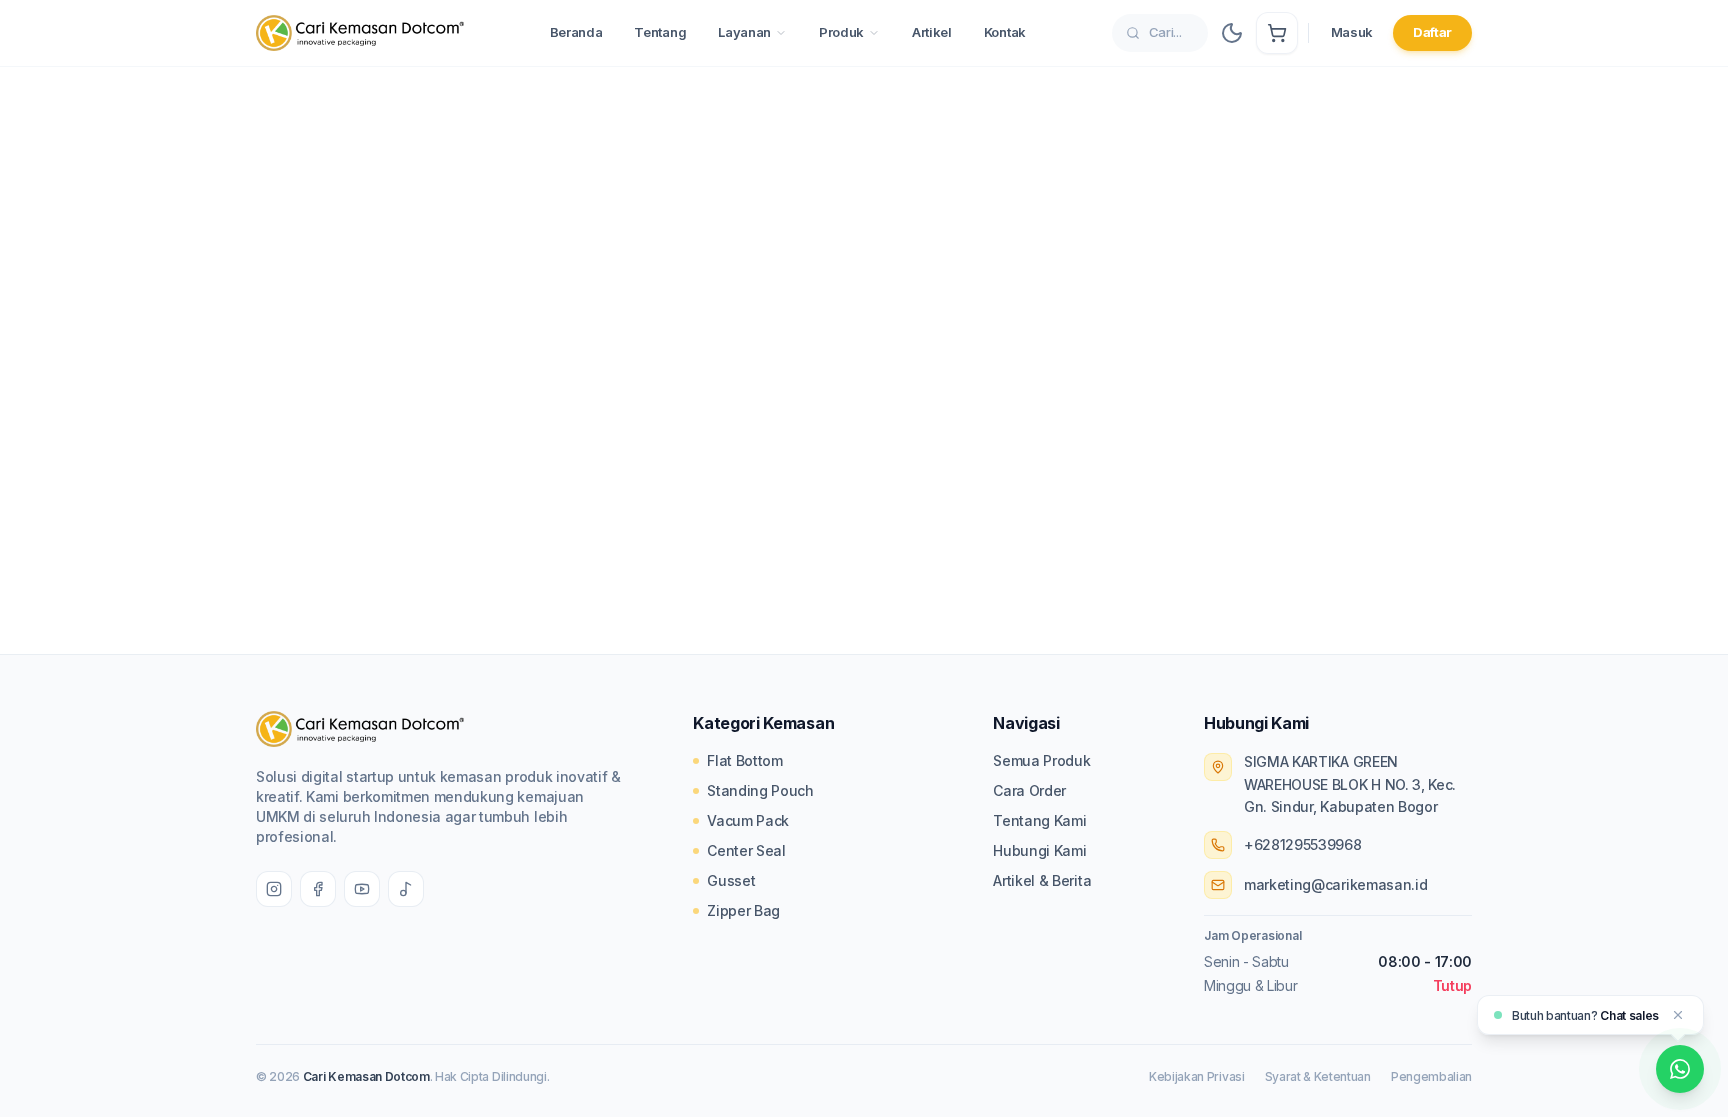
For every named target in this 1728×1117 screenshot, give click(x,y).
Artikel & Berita (1042, 880)
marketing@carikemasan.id (1335, 884)
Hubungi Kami (1039, 850)
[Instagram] (274, 889)
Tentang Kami (1039, 820)
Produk (841, 32)
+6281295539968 (1303, 844)
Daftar (1432, 32)
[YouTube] (362, 889)
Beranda (576, 32)
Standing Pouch (760, 790)
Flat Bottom (744, 760)
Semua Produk (1041, 760)
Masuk (1352, 32)
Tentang (660, 32)
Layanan (744, 32)
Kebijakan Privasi (1197, 1076)
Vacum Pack (748, 820)
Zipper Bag (743, 910)
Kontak (1005, 32)
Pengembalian (1431, 1076)
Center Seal (746, 850)
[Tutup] (1678, 1015)
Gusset (731, 880)
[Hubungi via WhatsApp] (1680, 1069)
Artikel (932, 32)
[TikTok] (406, 889)
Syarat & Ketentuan (1318, 1076)
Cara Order (1029, 790)
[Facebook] (318, 889)
